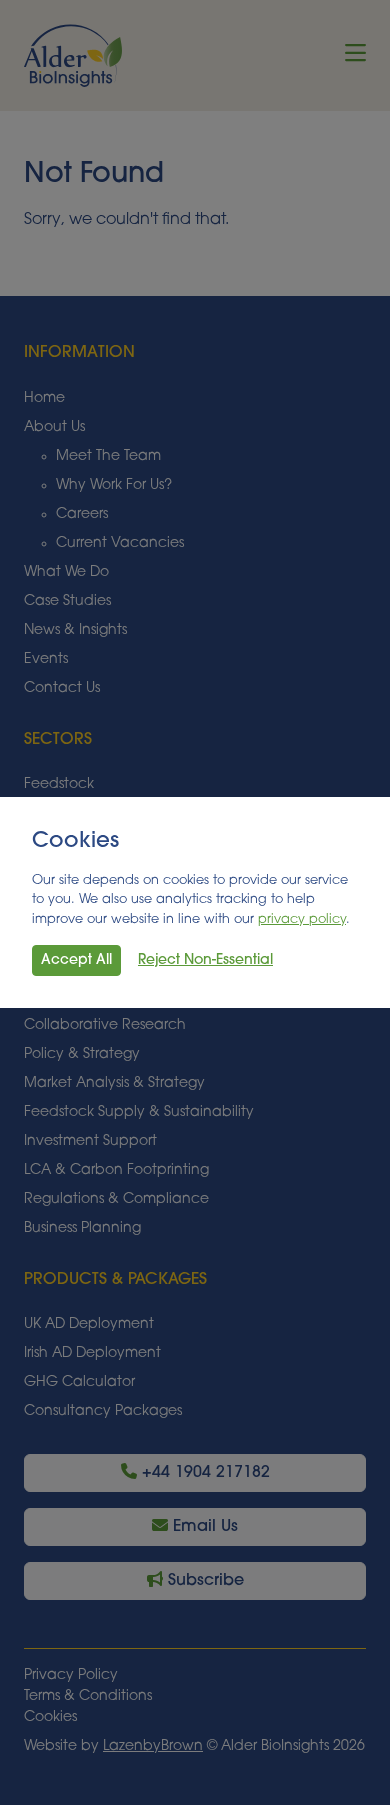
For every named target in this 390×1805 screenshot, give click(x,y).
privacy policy (302, 919)
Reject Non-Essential (205, 960)
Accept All (76, 960)
